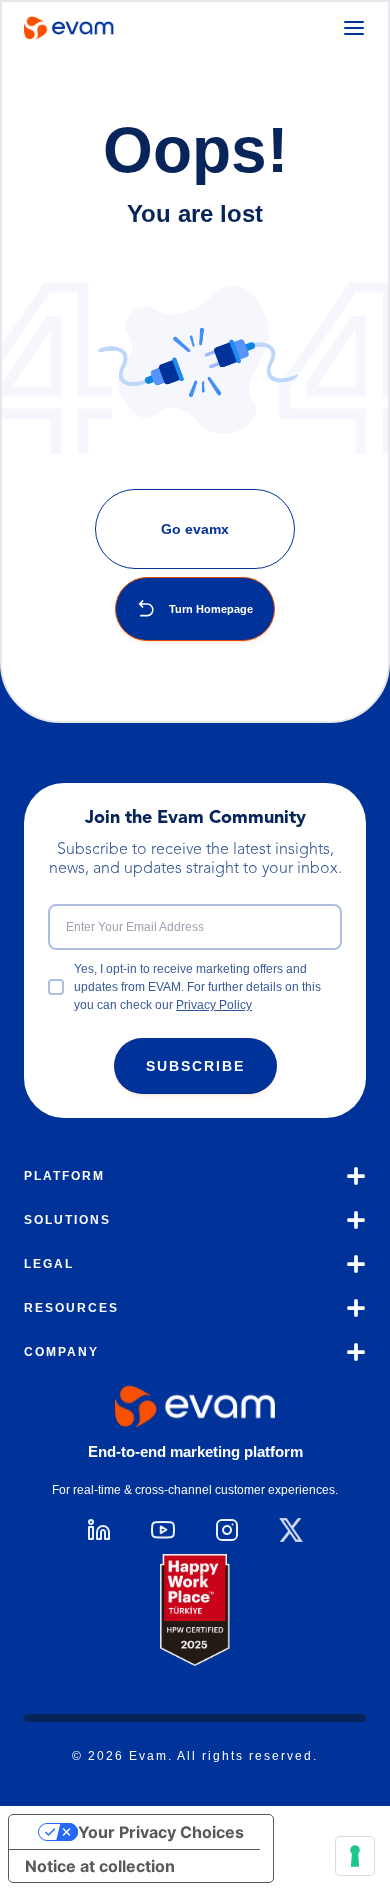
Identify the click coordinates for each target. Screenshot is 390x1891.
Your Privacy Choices (161, 1832)
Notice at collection (100, 1866)
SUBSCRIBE (195, 1066)
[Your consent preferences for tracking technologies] (355, 1856)
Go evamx (195, 529)
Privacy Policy (214, 1005)
